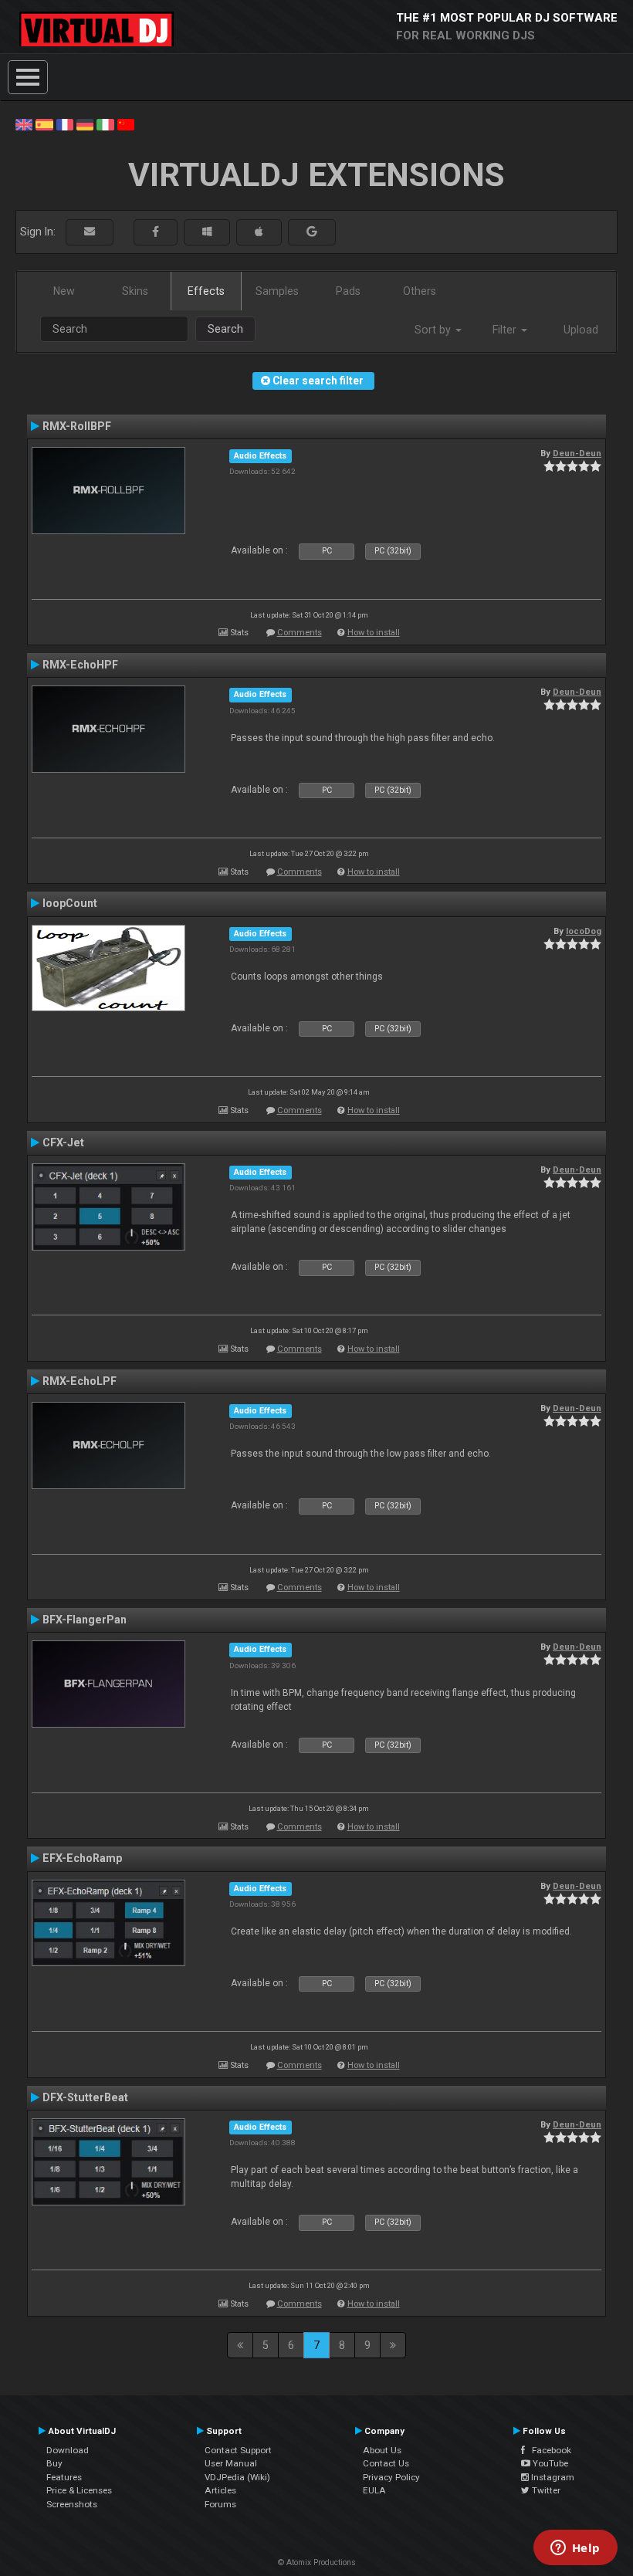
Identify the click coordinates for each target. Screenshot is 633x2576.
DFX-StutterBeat (85, 2097)
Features (64, 2477)
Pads (348, 291)
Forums (220, 2504)
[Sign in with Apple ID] (259, 232)
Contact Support (238, 2450)
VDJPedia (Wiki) (237, 2477)
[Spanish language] (44, 124)
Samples (277, 291)
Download (68, 2450)
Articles (220, 2490)
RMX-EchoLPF (80, 1381)
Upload (581, 330)
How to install (374, 633)
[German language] (85, 124)
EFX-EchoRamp (82, 1858)
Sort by (434, 330)
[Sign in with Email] (90, 232)
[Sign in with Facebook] (156, 232)
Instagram (552, 2477)
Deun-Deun (577, 453)
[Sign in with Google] (312, 232)
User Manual (231, 2463)
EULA (374, 2490)
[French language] (65, 124)
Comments (300, 633)
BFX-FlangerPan (85, 1620)
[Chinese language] (126, 124)
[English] (24, 124)
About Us (382, 2450)
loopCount (70, 903)
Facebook (548, 2450)
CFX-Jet (63, 1142)
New (64, 291)
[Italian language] (105, 124)
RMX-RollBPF (77, 426)
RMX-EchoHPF (80, 665)
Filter (506, 330)
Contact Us (386, 2463)
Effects (206, 291)
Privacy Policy (391, 2477)
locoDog (584, 931)
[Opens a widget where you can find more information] (575, 2549)
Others (420, 291)
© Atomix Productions (317, 2562)
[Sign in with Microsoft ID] (207, 232)
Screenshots (72, 2504)
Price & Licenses (79, 2490)
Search (225, 329)
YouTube (549, 2463)
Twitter (545, 2490)
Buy (54, 2463)
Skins (135, 291)
